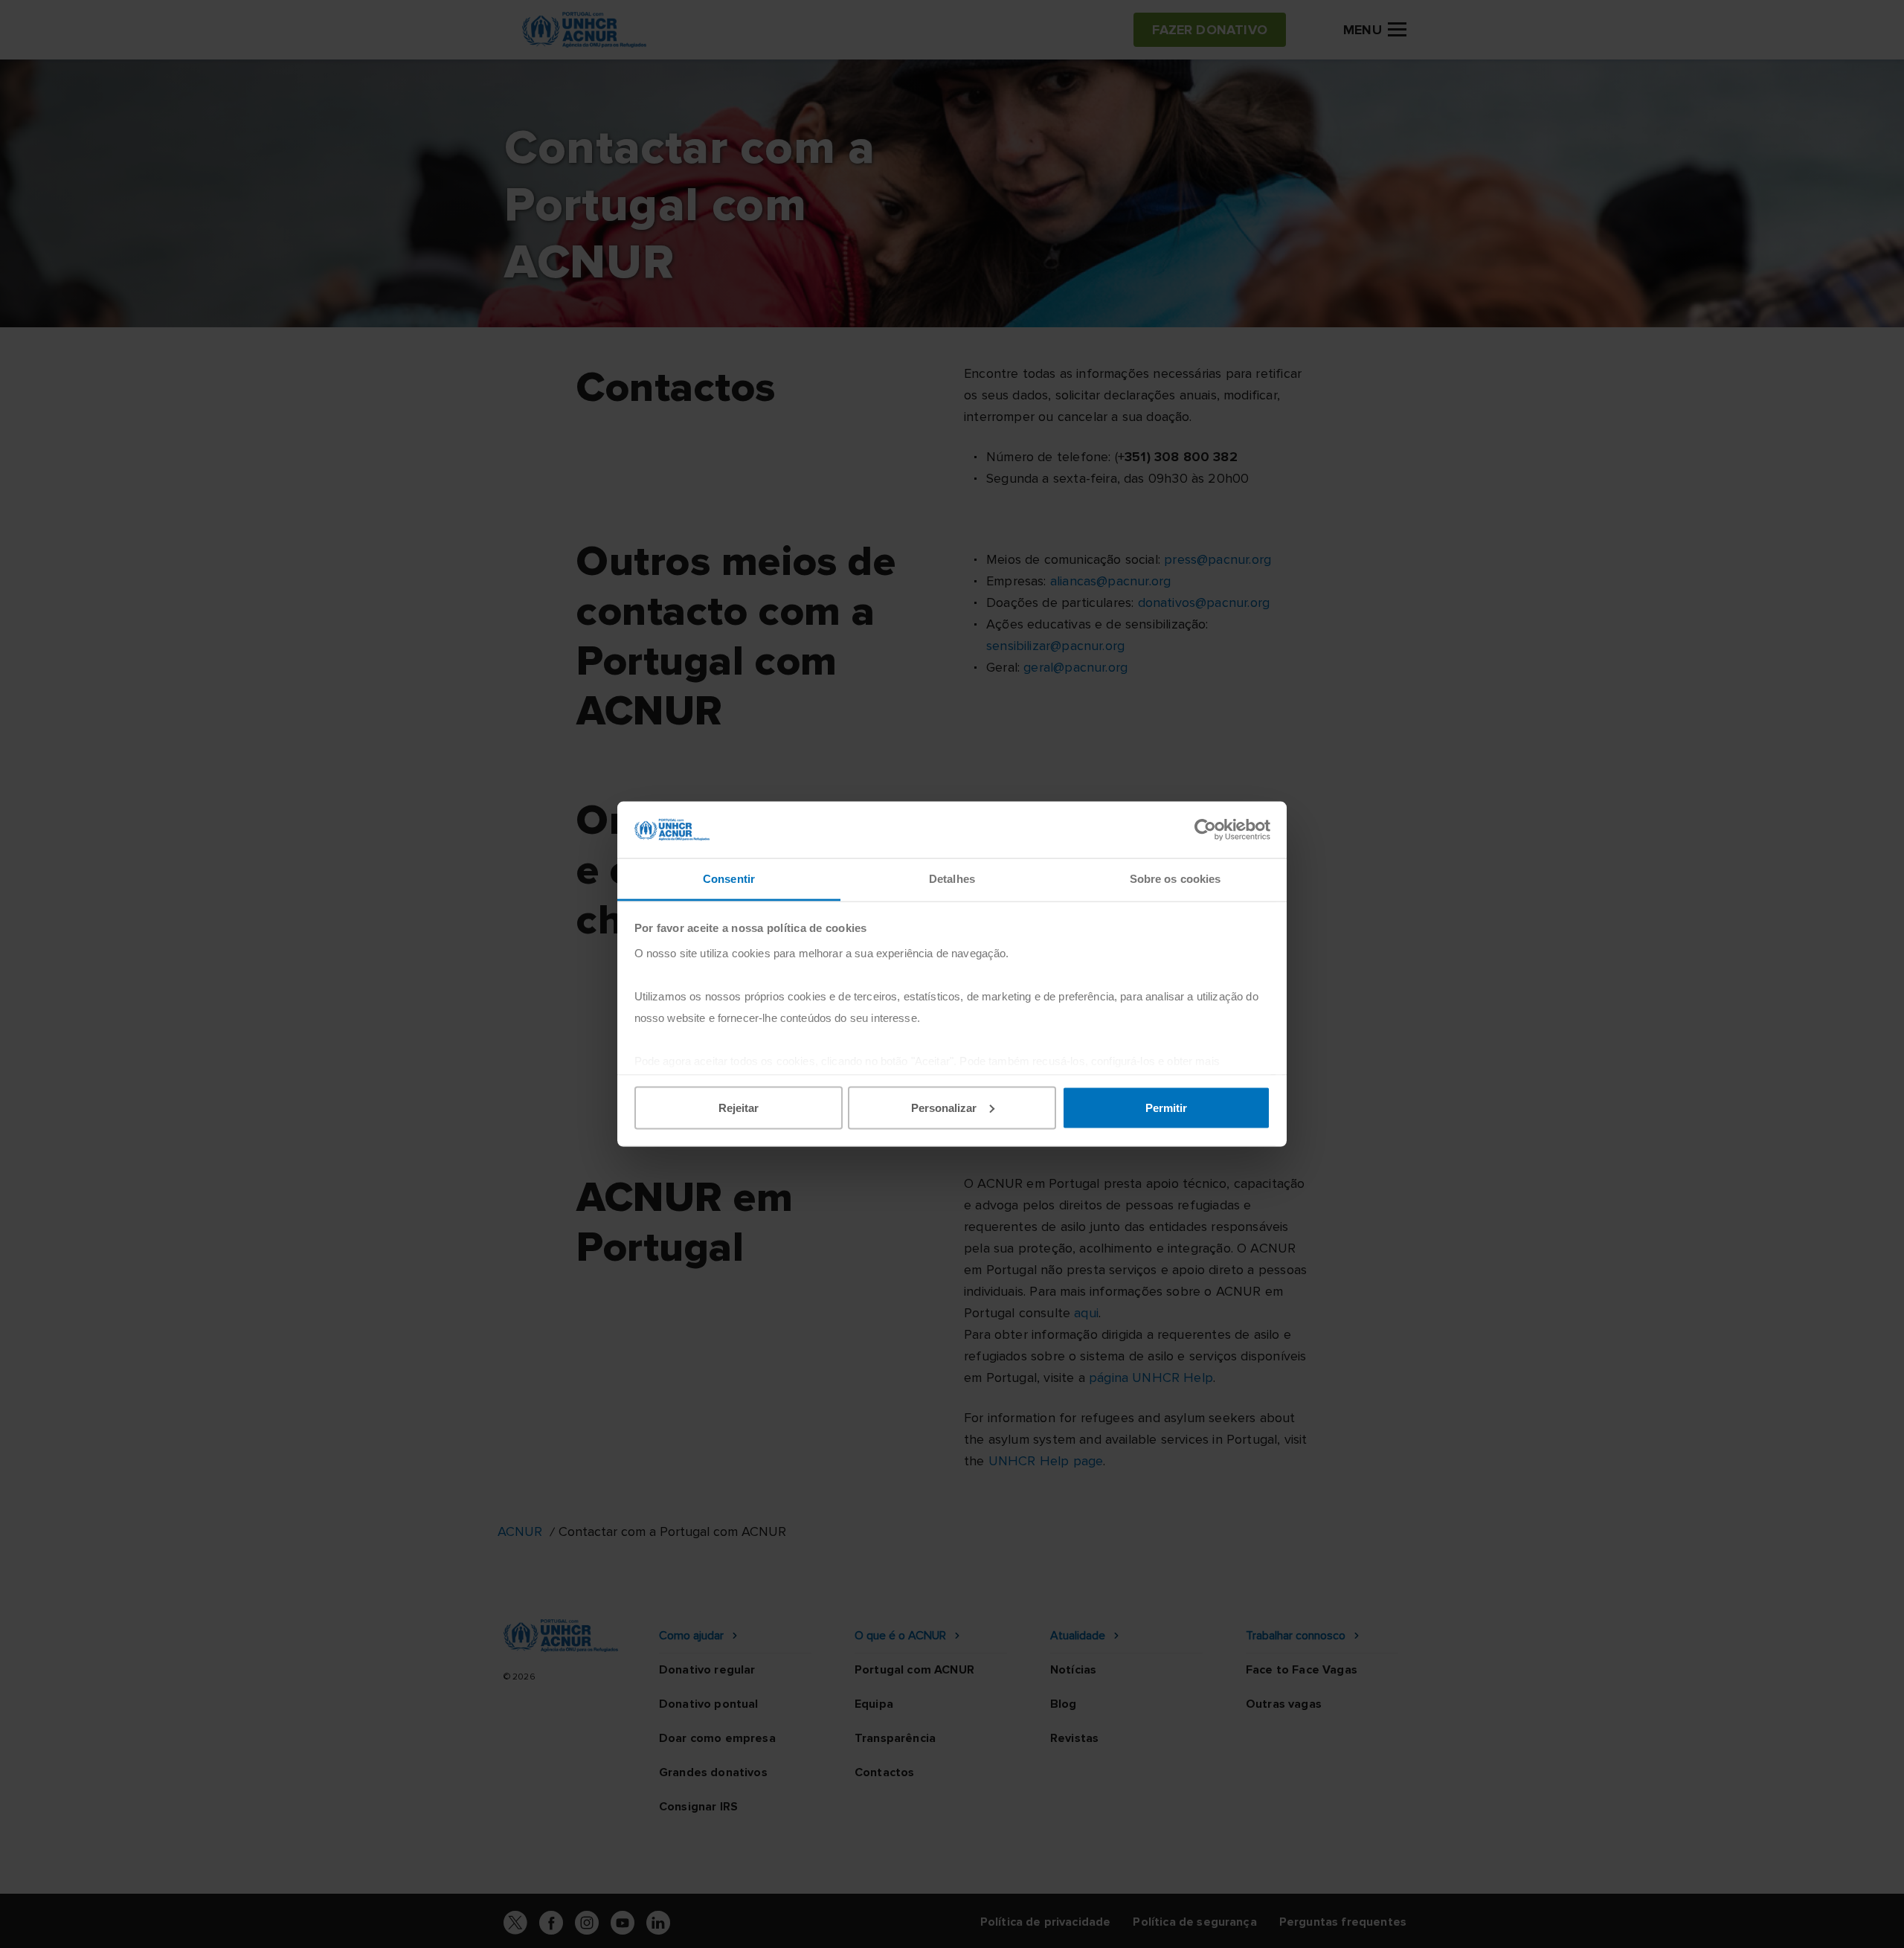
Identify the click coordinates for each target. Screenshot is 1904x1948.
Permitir (1166, 1107)
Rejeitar (739, 1107)
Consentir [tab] (729, 879)
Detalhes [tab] (952, 879)
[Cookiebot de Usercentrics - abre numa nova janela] (1205, 829)
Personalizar (944, 1107)
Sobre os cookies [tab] (1175, 879)
